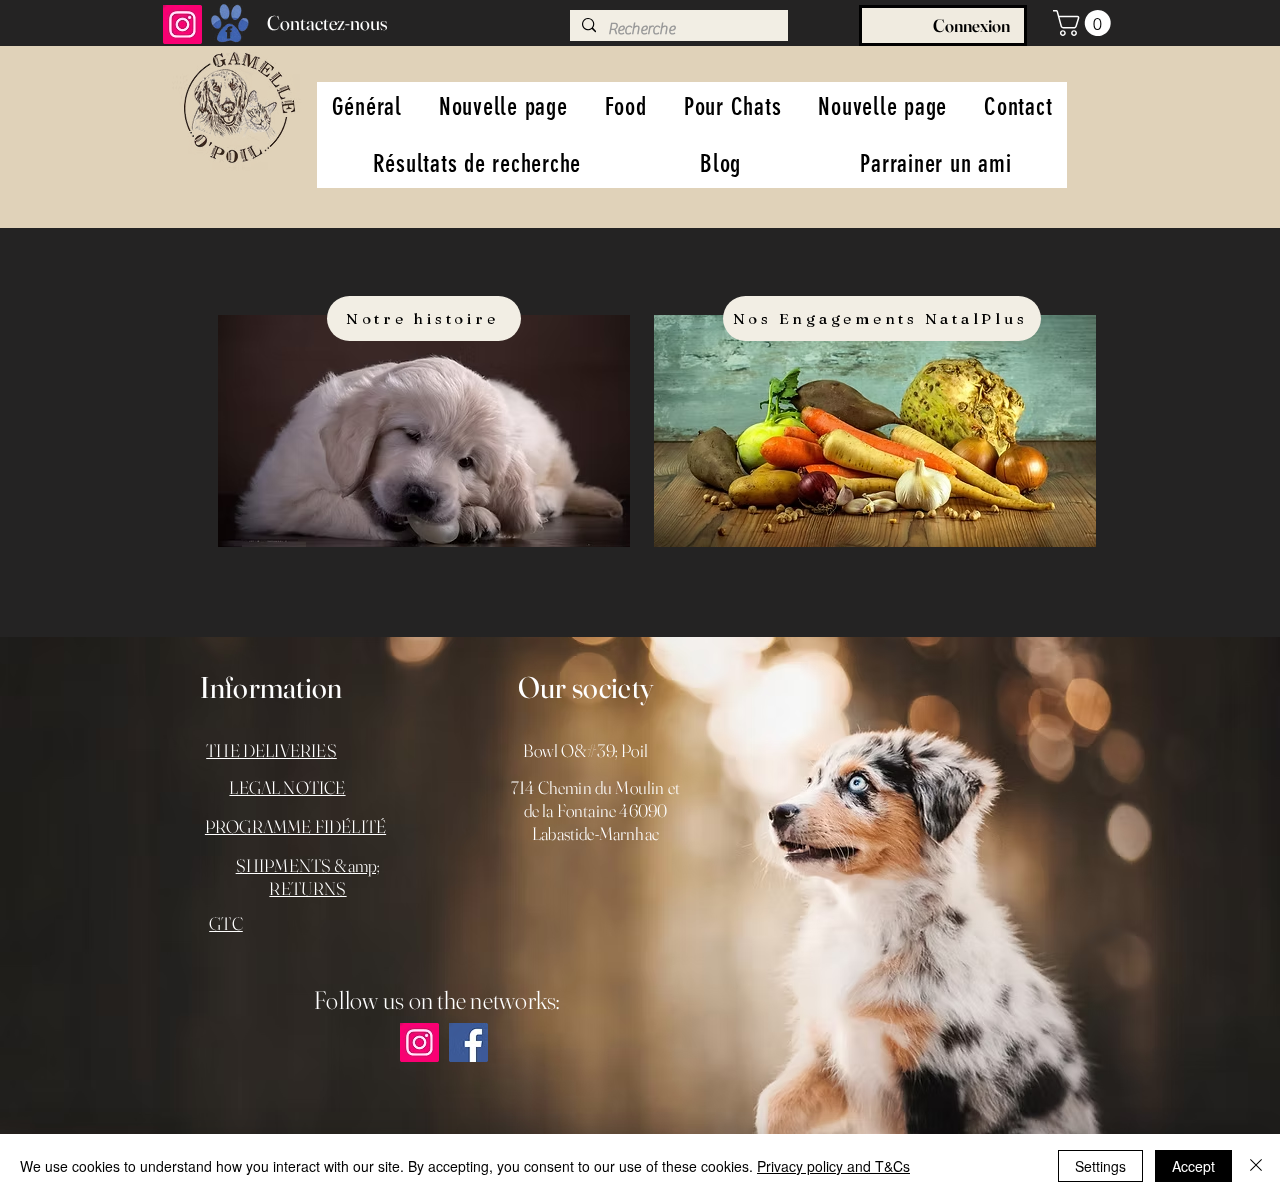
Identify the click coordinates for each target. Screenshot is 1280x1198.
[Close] (1256, 1166)
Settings (1100, 1166)
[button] (1085, 23)
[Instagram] (182, 24)
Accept (1193, 1166)
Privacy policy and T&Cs (833, 1166)
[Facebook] (468, 1042)
